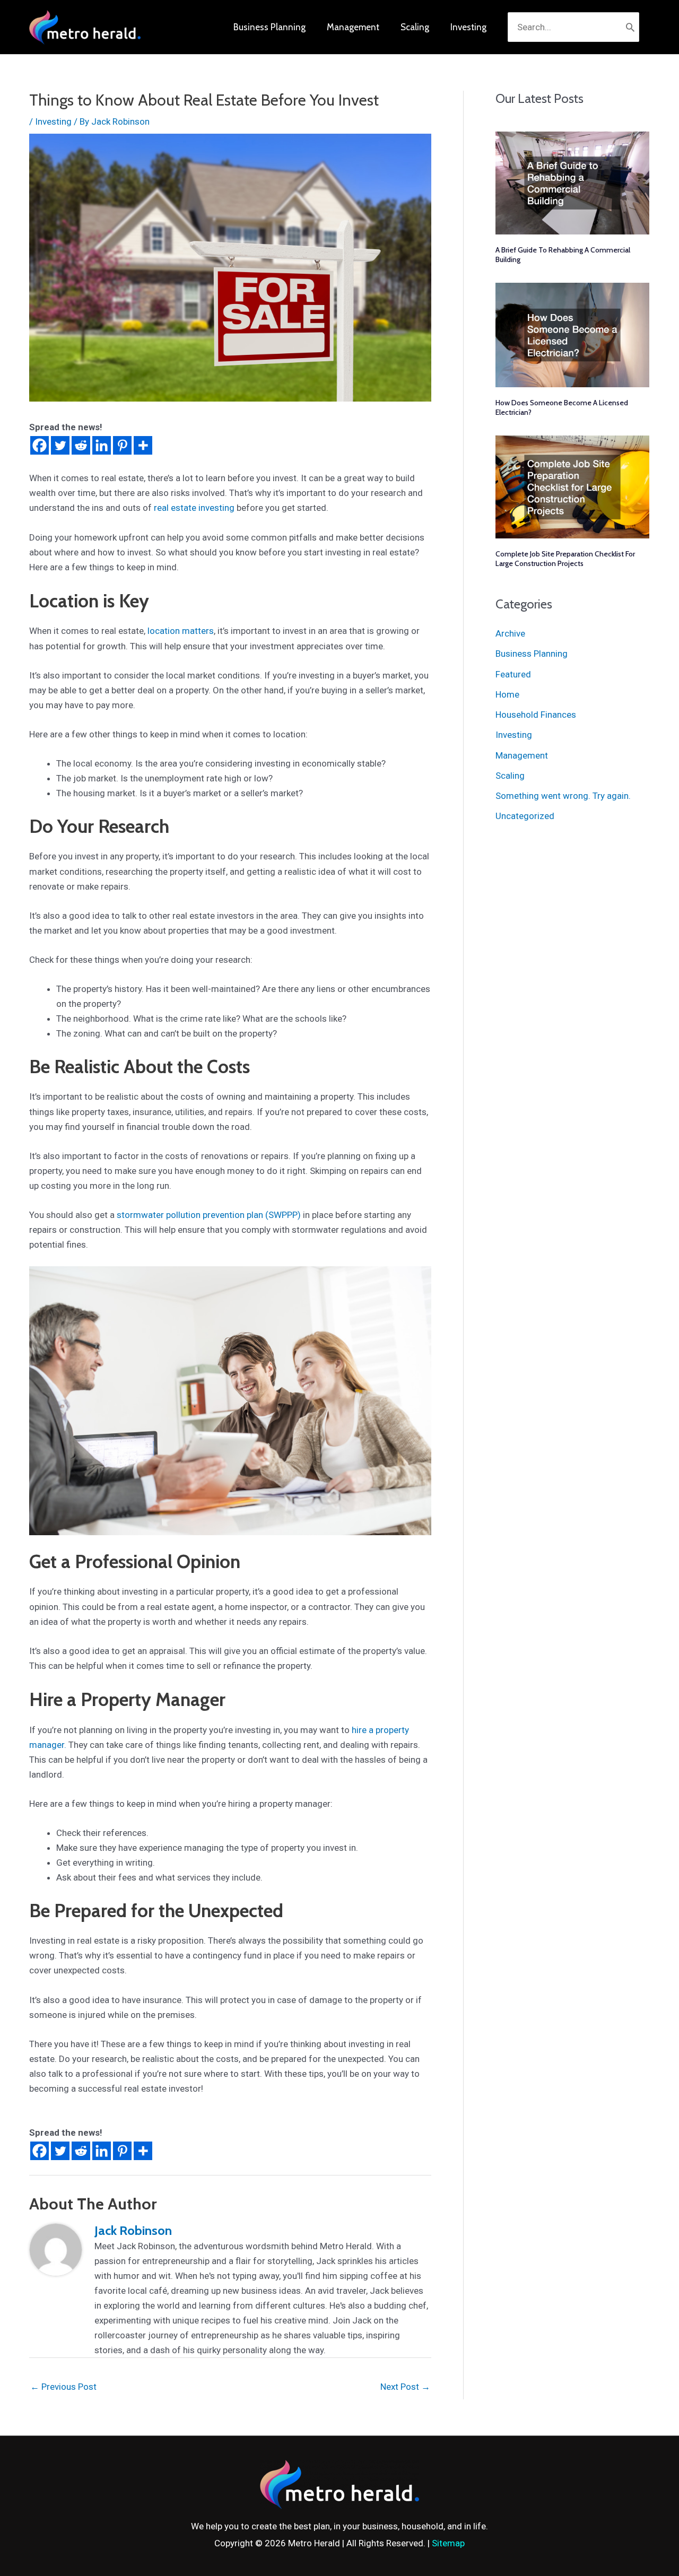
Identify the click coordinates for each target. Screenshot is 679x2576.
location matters (180, 631)
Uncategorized (525, 816)
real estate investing (194, 508)
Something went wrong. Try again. (563, 796)
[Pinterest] (122, 445)
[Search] (630, 27)
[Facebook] (40, 445)
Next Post (405, 2387)
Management (522, 755)
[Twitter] (60, 445)
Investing (53, 121)
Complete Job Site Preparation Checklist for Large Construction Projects (565, 559)
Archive (510, 633)
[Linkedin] (102, 445)
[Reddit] (81, 445)
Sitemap (448, 2543)
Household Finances (536, 715)
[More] (143, 445)
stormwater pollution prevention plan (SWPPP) (209, 1215)
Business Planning (532, 654)
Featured (513, 674)
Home (507, 694)
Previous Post (63, 2387)
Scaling (510, 776)
